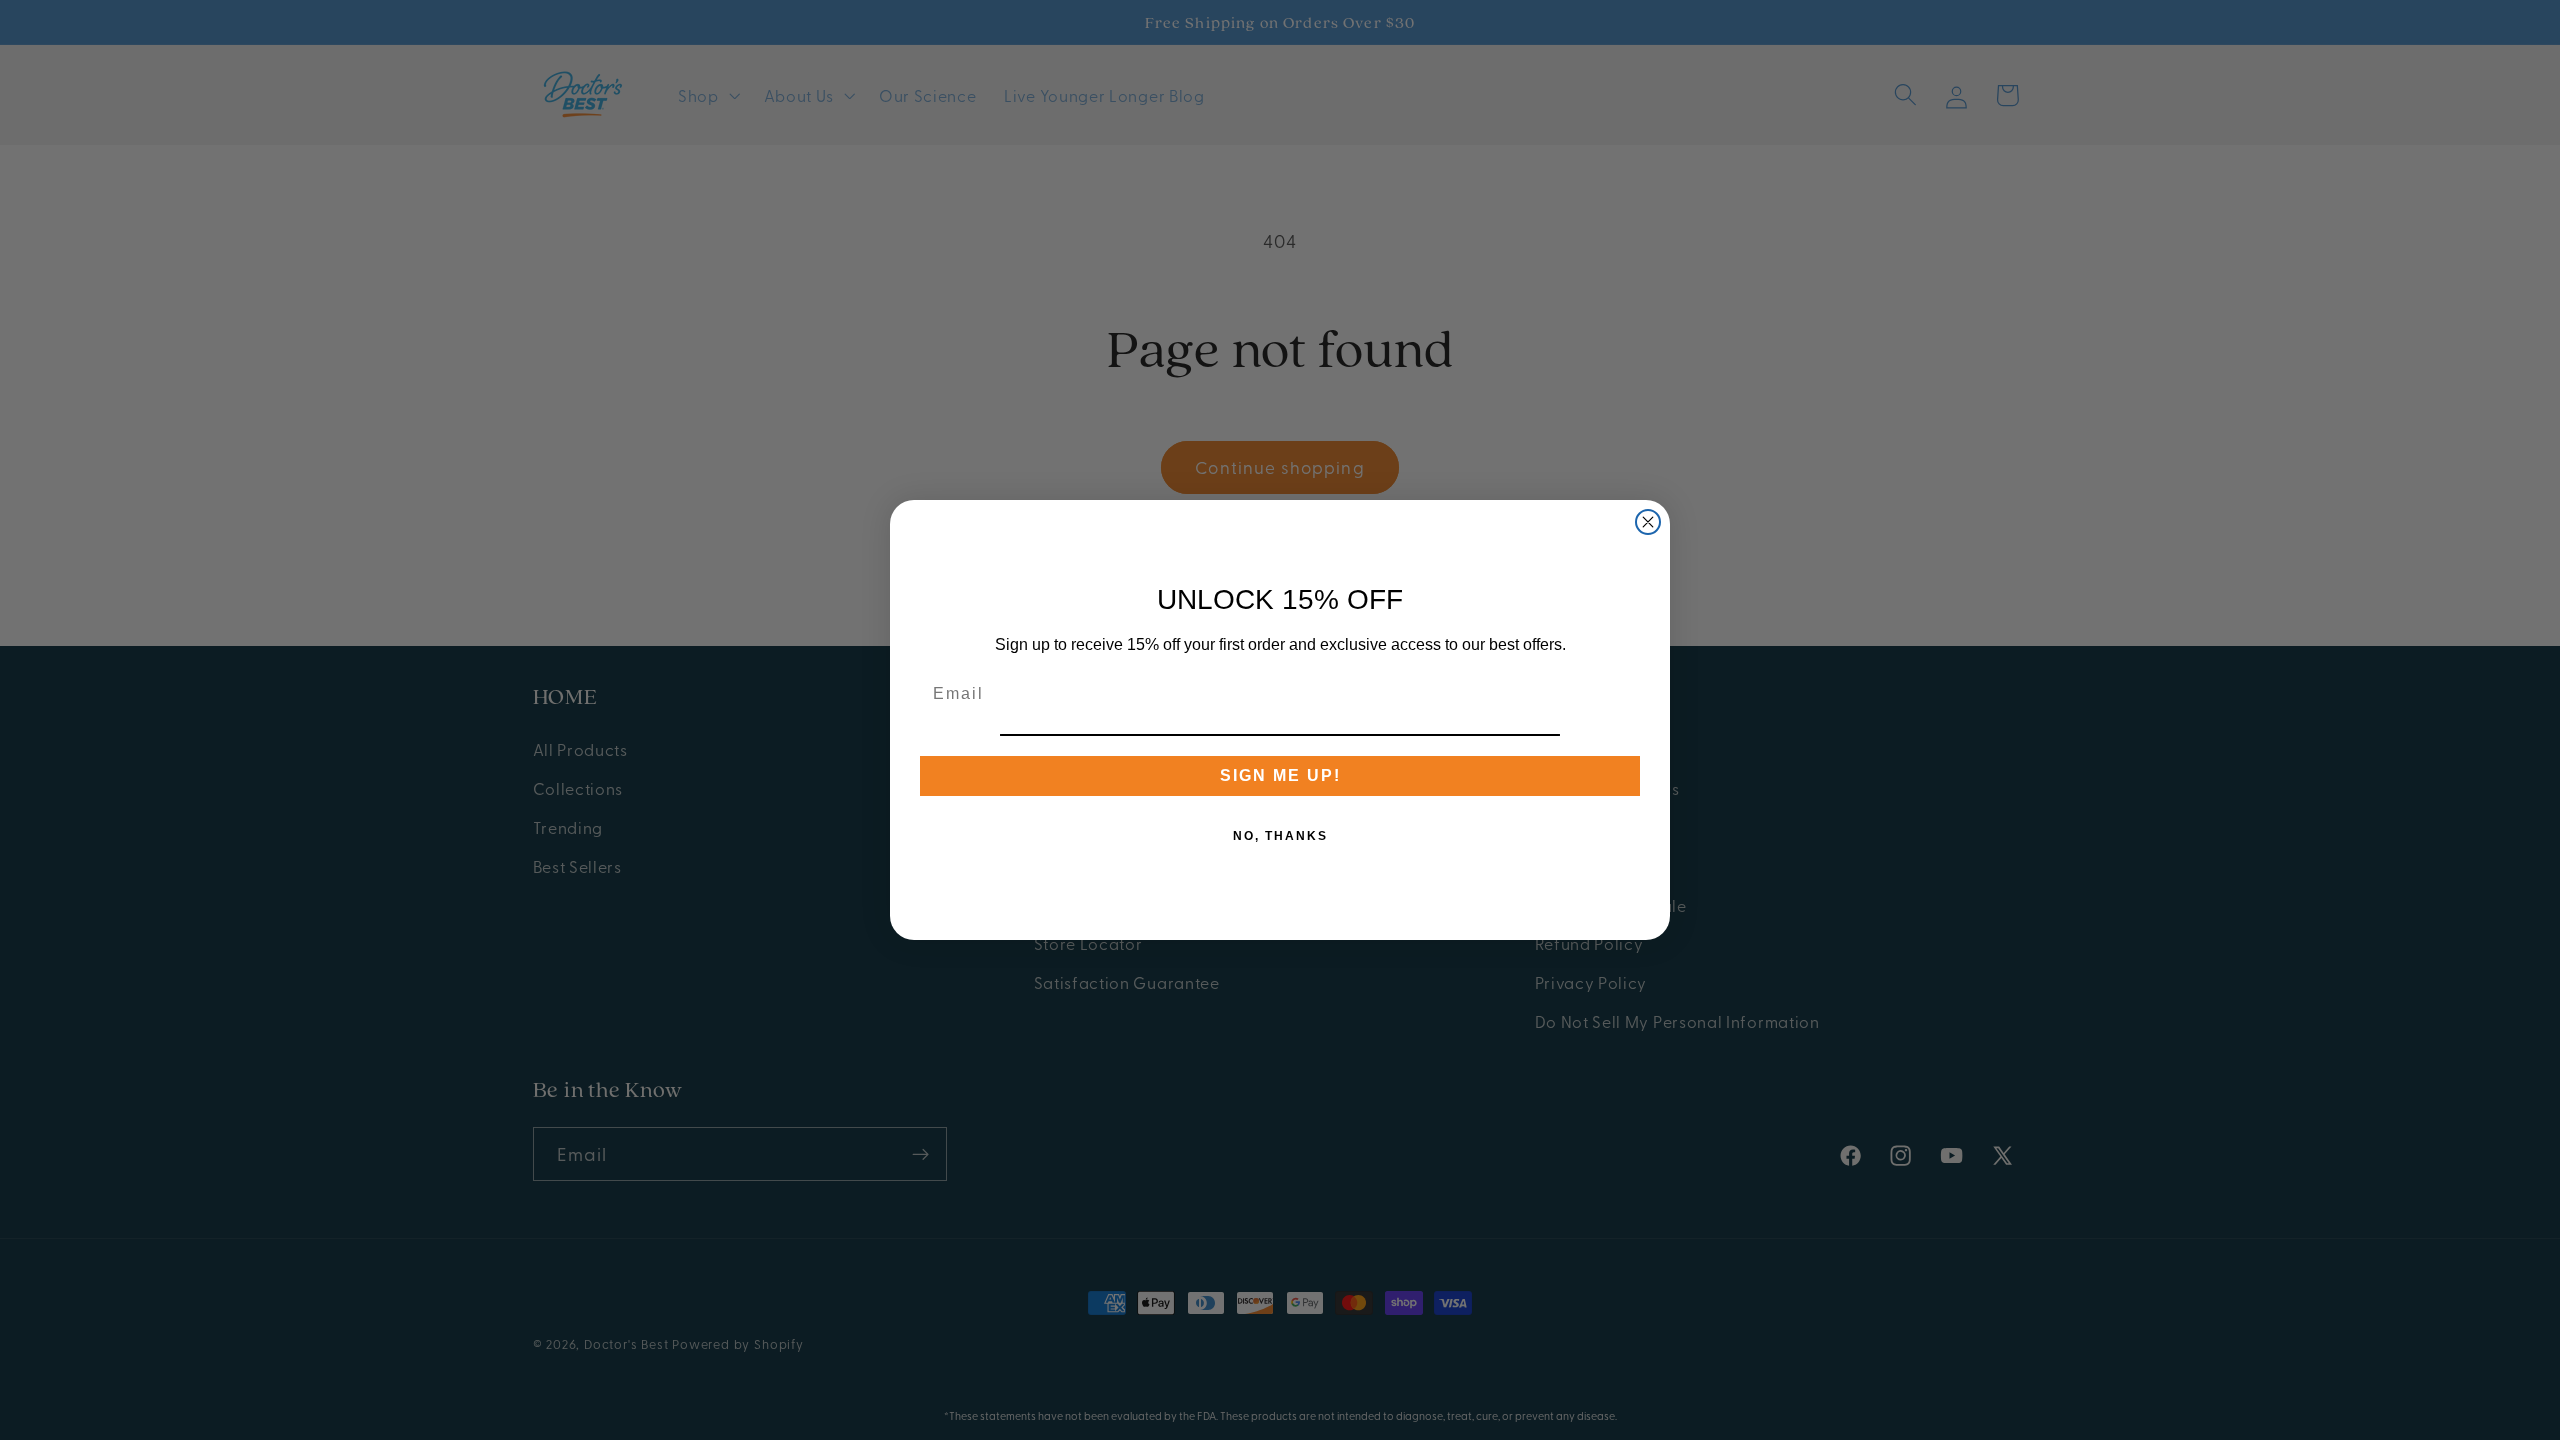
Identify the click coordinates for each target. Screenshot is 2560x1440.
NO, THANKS (1280, 836)
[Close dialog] (1648, 522)
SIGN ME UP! (1280, 775)
